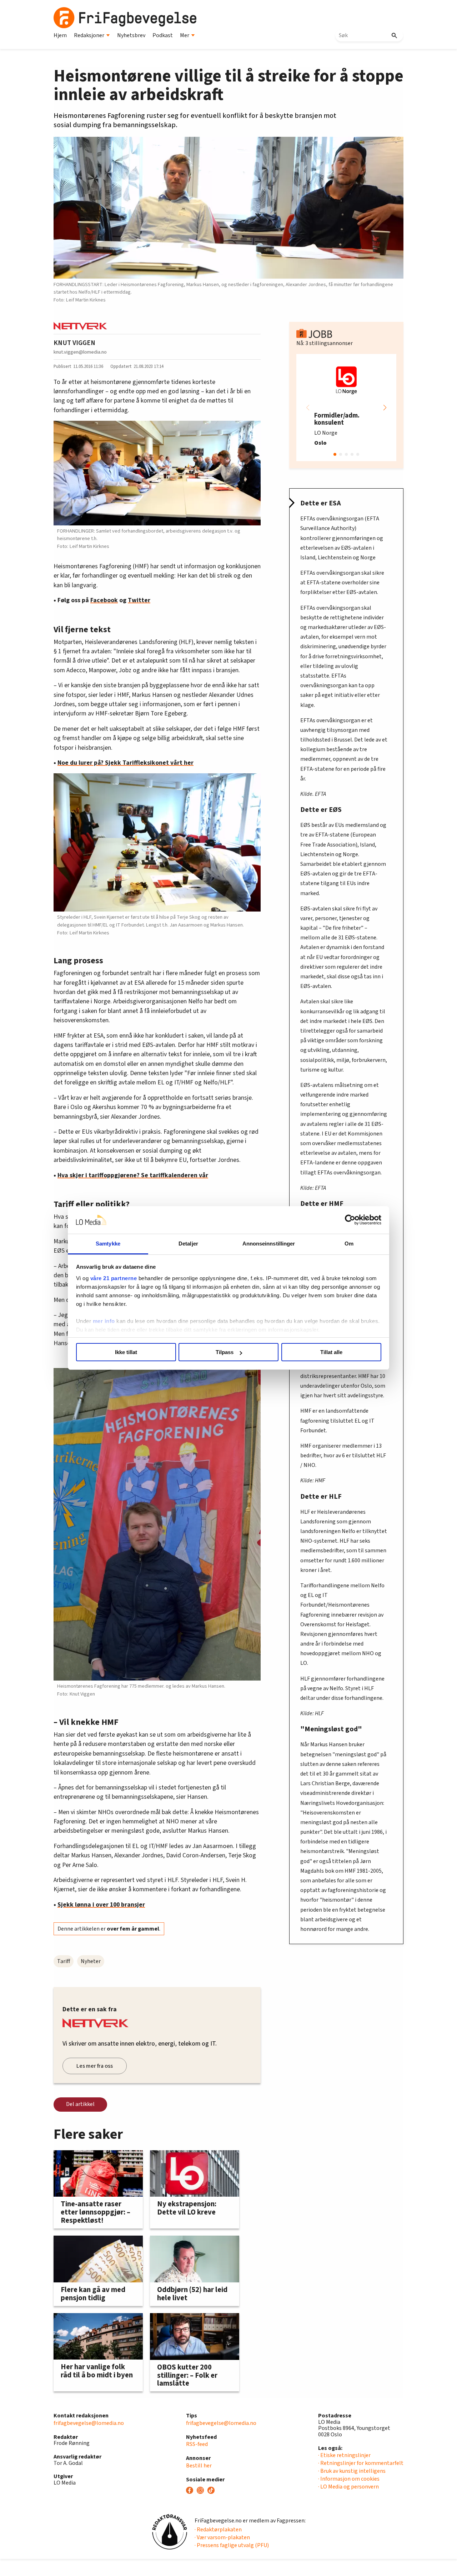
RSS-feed (197, 2444)
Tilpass (225, 1352)
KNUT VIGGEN (74, 343)
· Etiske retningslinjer (344, 2455)
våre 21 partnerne (114, 1278)
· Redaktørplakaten (218, 2530)
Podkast (163, 35)
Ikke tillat (126, 1352)
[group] (346, 408)
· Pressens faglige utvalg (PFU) (232, 2545)
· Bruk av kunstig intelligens (352, 2471)
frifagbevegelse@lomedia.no (89, 2423)
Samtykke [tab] (108, 1244)
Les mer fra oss (95, 2066)
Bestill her (199, 2466)
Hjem (60, 35)
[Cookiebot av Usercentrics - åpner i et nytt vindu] (350, 1220)
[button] (385, 408)
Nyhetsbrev (131, 35)
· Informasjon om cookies (349, 2479)
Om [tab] (349, 1244)
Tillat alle (331, 1352)
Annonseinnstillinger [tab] (269, 1244)
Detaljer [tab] (188, 1244)
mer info (104, 1321)
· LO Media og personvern (348, 2487)
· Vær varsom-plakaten (222, 2537)
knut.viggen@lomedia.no (80, 352)
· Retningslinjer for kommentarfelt (361, 2463)
